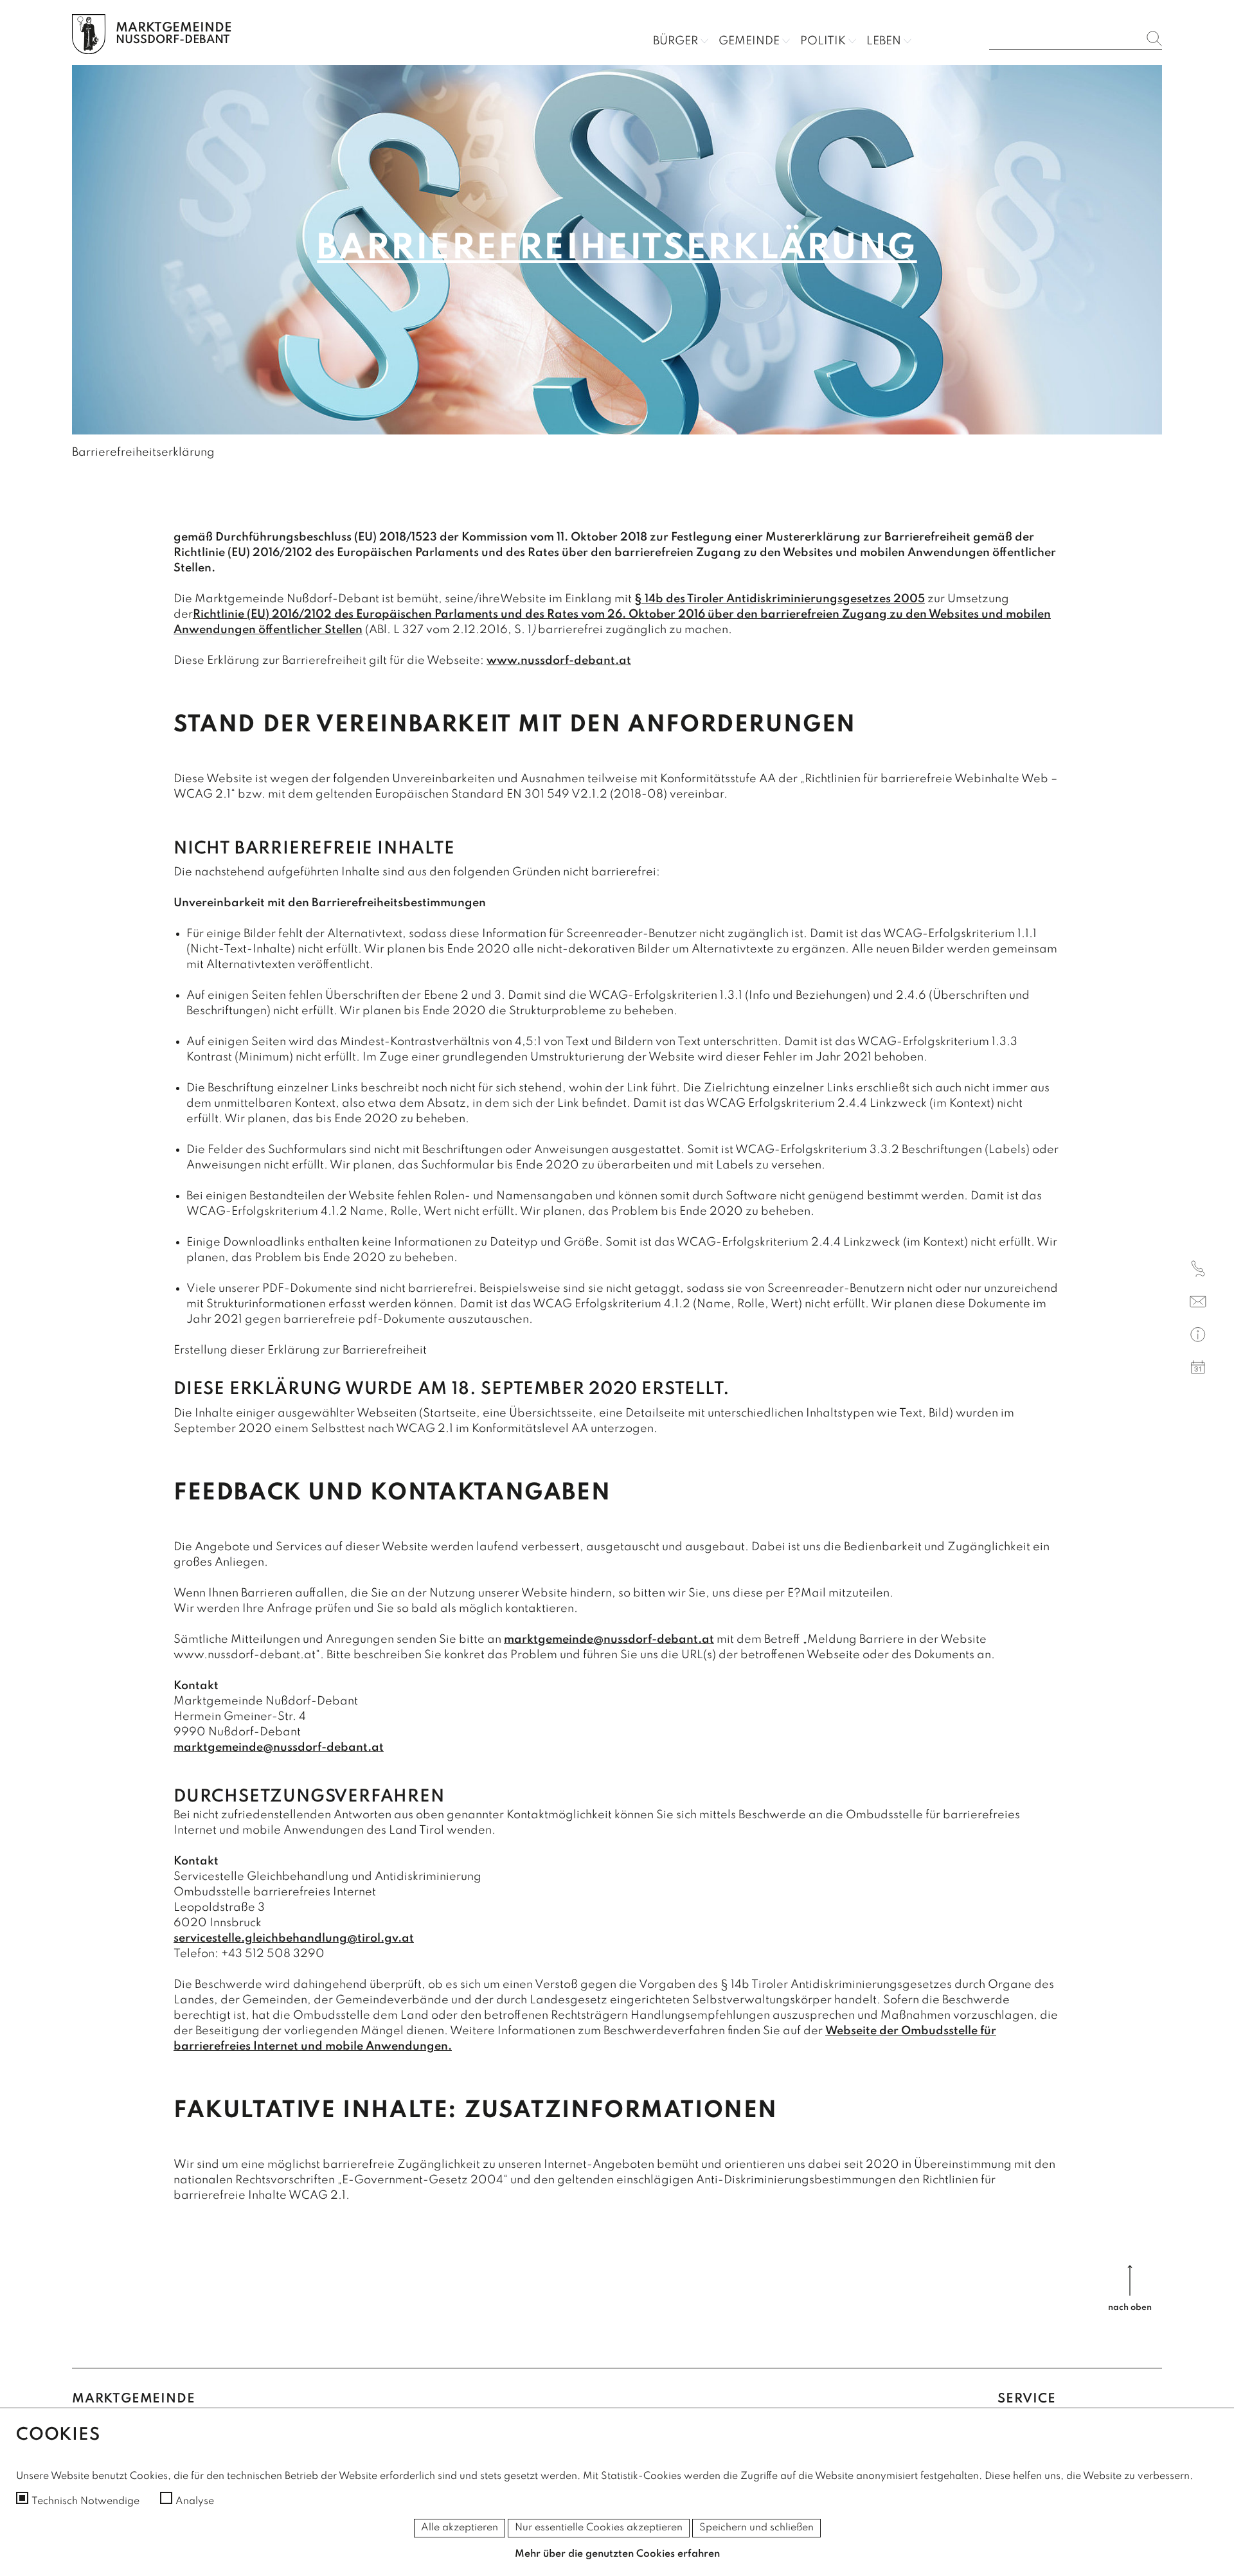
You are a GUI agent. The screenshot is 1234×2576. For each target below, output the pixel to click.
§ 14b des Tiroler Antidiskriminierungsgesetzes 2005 (780, 599)
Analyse (195, 2501)
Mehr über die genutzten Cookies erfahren (617, 2554)
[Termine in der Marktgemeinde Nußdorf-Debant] (1198, 1369)
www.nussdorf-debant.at (559, 661)
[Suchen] (1154, 39)
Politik (823, 41)
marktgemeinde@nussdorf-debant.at (609, 1640)
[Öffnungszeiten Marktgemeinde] (1198, 1337)
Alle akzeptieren (460, 2528)
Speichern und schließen (756, 2528)
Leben (884, 41)
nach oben (1130, 2308)
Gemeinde (749, 41)
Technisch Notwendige (85, 2501)
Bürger (675, 41)
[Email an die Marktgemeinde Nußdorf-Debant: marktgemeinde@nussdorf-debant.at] (1198, 1304)
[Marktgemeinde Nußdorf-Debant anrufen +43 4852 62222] (1198, 1271)
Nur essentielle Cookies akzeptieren (599, 2528)
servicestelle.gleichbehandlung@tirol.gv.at (294, 1938)
